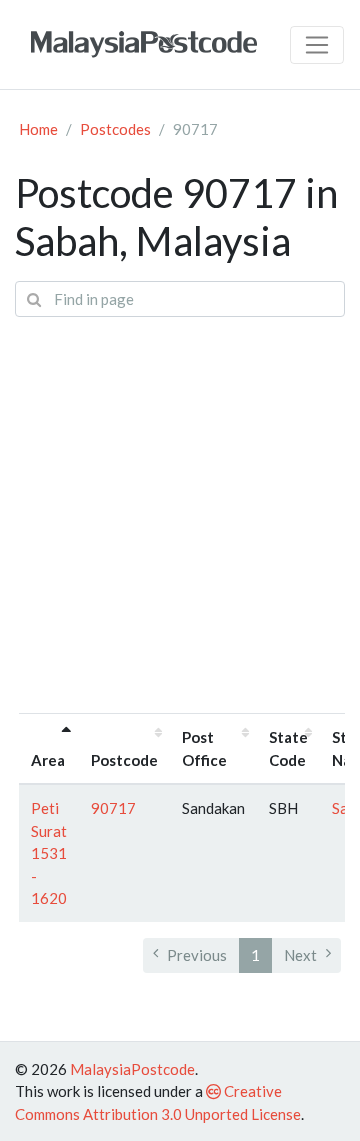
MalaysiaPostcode (132, 1069)
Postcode (124, 760)
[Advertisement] (180, 513)
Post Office (204, 748)
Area (48, 760)
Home (38, 129)
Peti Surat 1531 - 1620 (49, 853)
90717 (113, 808)
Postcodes (115, 129)
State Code (288, 748)
